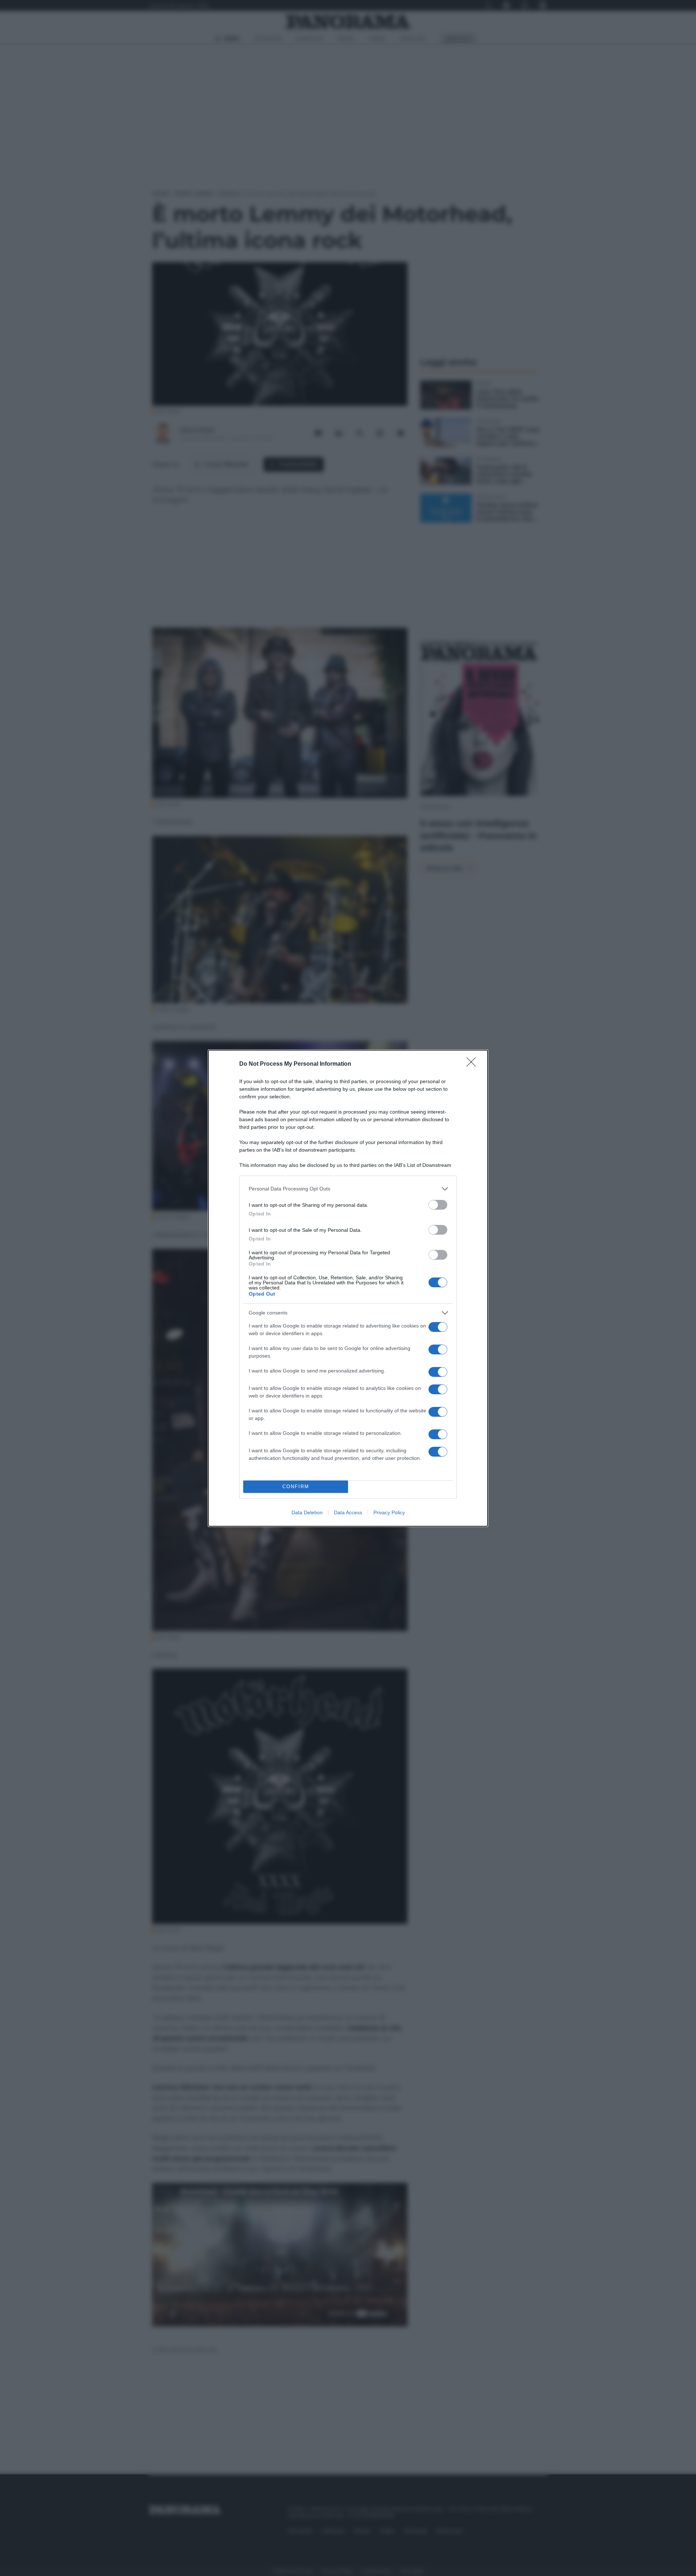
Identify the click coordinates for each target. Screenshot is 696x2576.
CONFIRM (296, 1487)
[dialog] (348, 1288)
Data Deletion (307, 1512)
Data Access (348, 1512)
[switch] (438, 1205)
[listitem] (348, 1189)
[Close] (473, 1064)
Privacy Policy (389, 1512)
